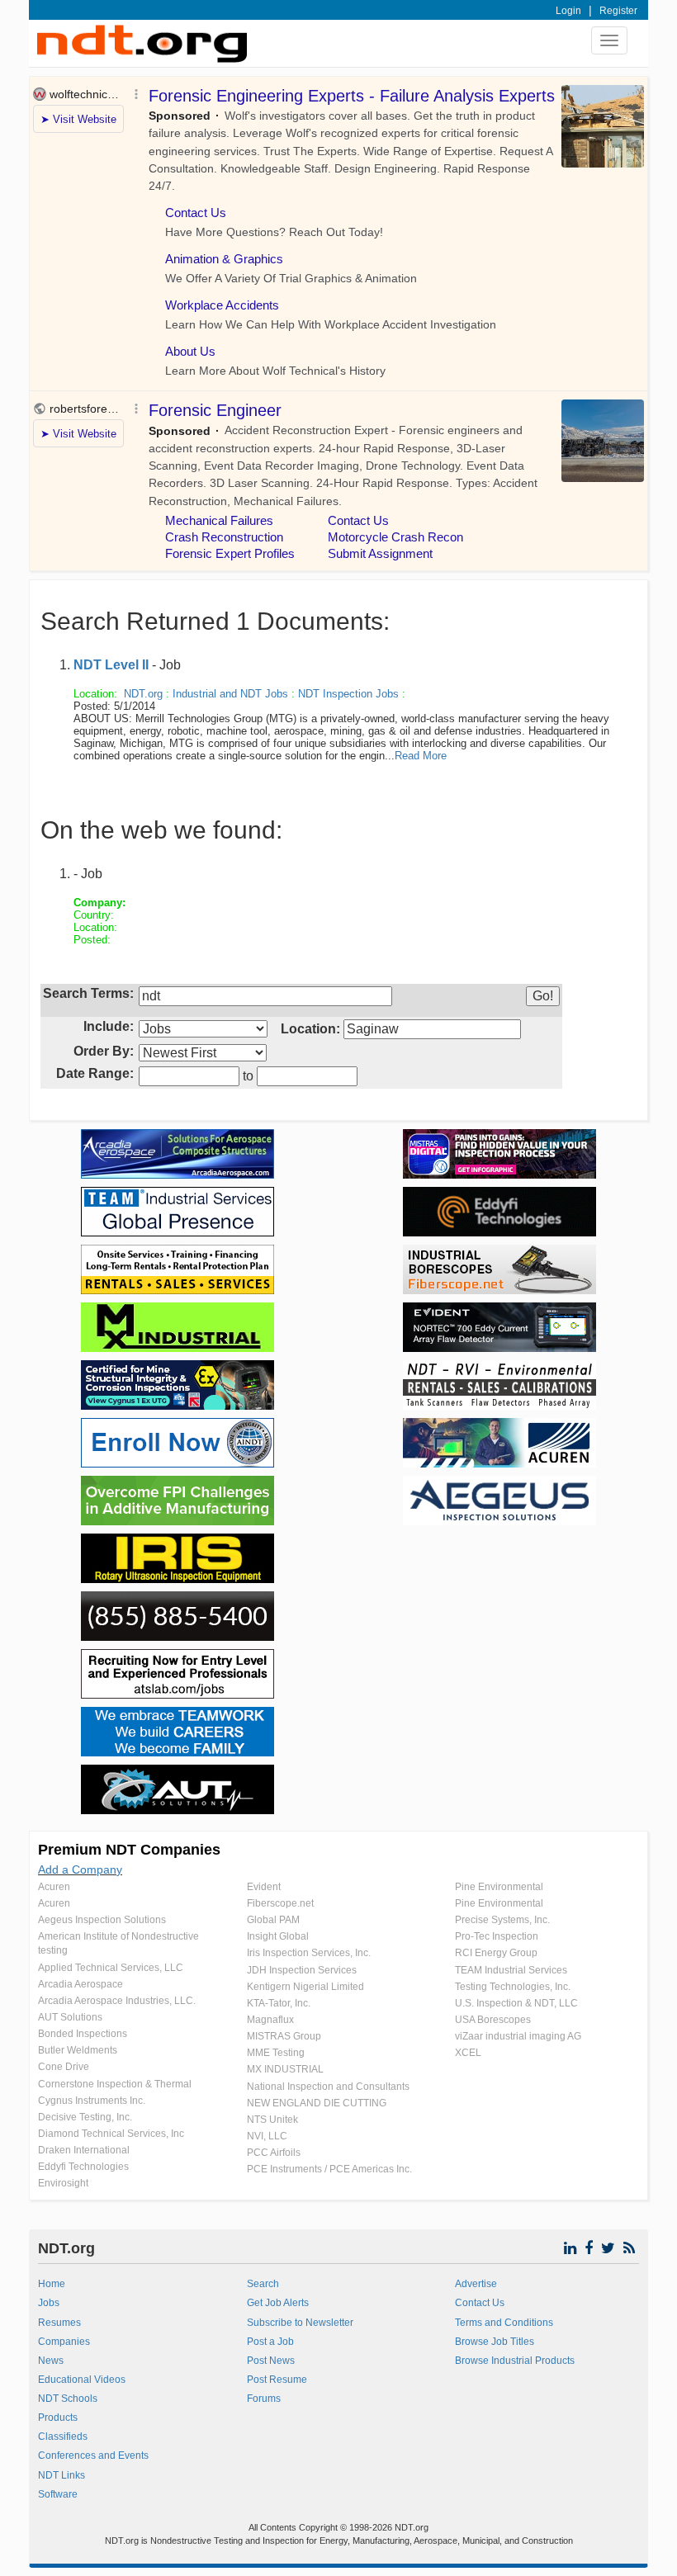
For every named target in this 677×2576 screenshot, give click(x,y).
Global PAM (273, 1920)
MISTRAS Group (284, 2036)
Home (52, 2284)
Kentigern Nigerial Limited (305, 1987)
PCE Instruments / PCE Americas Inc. (329, 2169)
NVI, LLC (267, 2136)
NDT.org (143, 694)
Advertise (476, 2284)
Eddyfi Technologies (83, 2167)
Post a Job (270, 2342)
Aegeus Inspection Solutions (102, 1920)
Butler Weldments (78, 2050)
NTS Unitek (272, 2120)
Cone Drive (64, 2067)
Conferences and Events (93, 2455)
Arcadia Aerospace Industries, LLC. (117, 2001)
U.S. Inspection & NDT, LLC (516, 2003)
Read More (421, 756)
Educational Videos (82, 2380)
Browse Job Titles (495, 2342)
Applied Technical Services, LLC (111, 1968)
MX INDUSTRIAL (285, 2069)
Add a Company (80, 1869)
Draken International (84, 2150)
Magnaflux (270, 2020)
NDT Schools (68, 2399)
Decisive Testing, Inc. (85, 2117)
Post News (271, 2361)
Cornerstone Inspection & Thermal (115, 2084)
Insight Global (278, 1936)
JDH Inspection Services (302, 1970)
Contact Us (480, 2303)
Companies (64, 2342)
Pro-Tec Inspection (497, 1936)
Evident (264, 1887)
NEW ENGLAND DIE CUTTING (317, 2103)
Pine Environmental (499, 1887)
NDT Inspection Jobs (348, 694)
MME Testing (276, 2053)
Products (58, 2418)
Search (263, 2284)
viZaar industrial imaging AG (518, 2036)
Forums (264, 2399)
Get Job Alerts (278, 2303)
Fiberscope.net (280, 1903)
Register (618, 11)
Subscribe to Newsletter (300, 2323)
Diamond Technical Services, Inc (111, 2134)
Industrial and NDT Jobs (230, 694)
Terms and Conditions (504, 2323)
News (51, 2361)
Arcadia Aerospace (80, 1984)
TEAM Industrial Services (511, 1970)
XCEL (468, 2053)
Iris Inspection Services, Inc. (309, 1953)
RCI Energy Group (496, 1953)
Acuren (54, 1887)
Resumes (59, 2323)
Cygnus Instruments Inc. (92, 2101)
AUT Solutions (70, 2017)
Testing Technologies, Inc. (513, 1987)
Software (58, 2494)
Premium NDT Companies (129, 1850)
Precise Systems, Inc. (502, 1920)
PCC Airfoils (274, 2153)
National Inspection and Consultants (328, 2087)
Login (568, 11)
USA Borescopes (493, 2020)
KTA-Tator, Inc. (279, 2003)
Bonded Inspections (83, 2034)
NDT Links (62, 2475)
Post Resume (277, 2380)
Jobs (49, 2303)
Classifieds (63, 2437)
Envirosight (63, 2183)
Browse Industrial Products (515, 2361)
